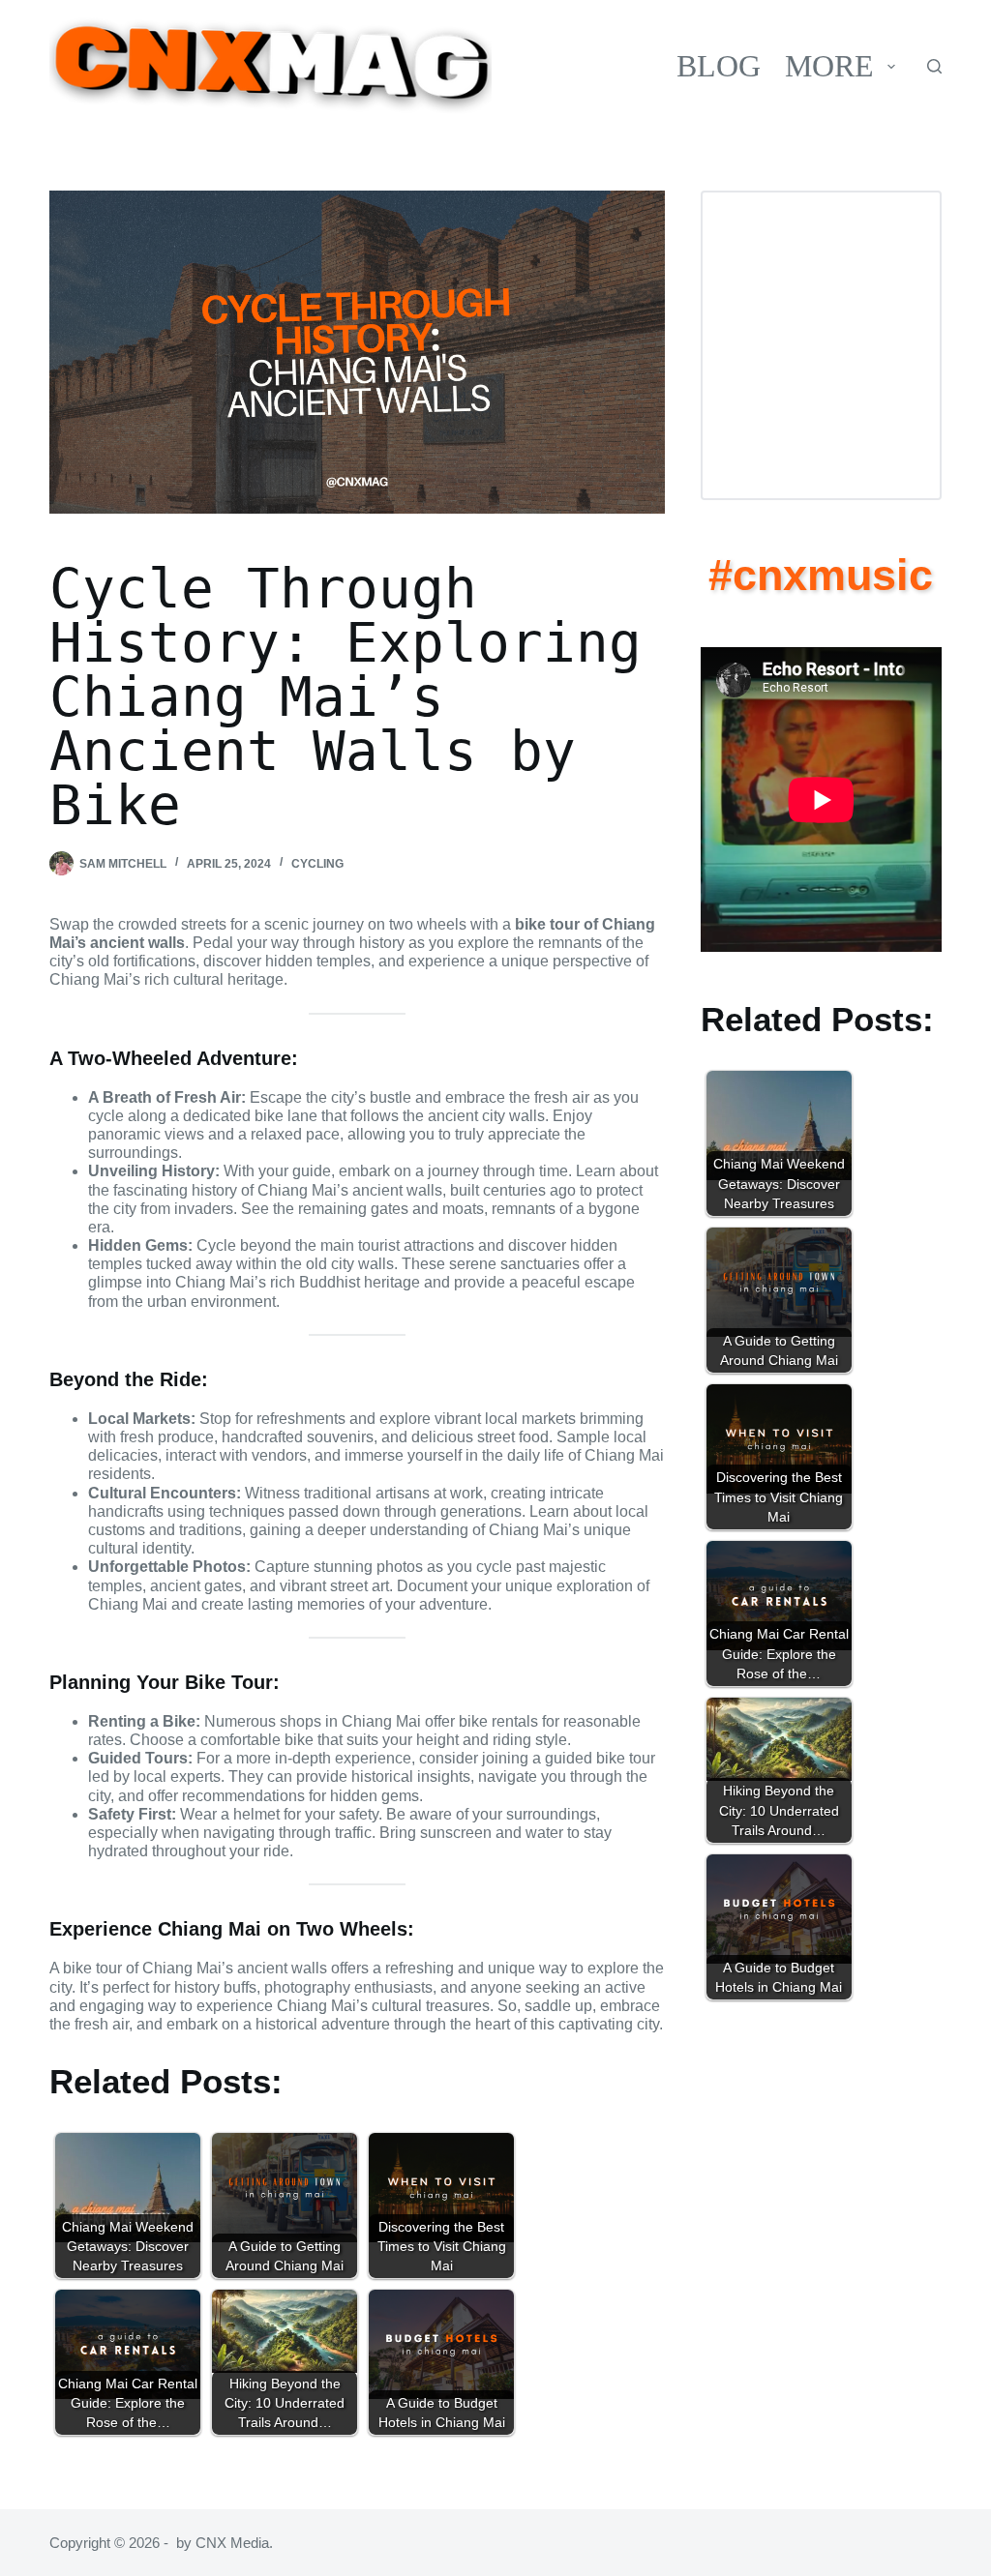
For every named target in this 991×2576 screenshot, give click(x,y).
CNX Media (232, 2543)
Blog (719, 66)
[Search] (934, 66)
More (829, 66)
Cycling (317, 864)
